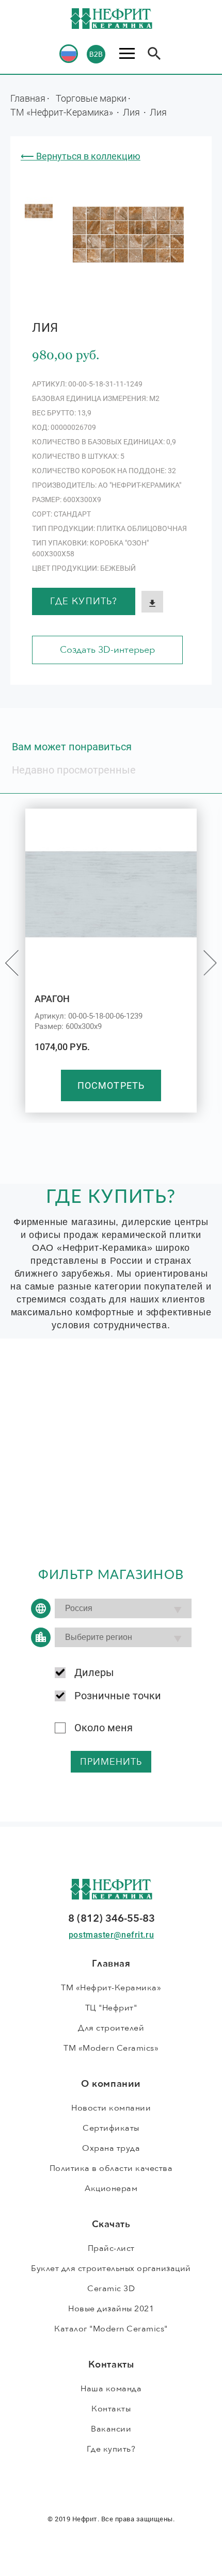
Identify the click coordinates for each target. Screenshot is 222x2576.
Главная (28, 98)
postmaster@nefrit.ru (111, 1935)
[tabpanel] (39, 211)
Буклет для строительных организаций (111, 2268)
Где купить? (84, 601)
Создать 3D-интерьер (107, 650)
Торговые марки (91, 98)
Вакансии (111, 2429)
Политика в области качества (111, 2168)
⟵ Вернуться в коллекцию (81, 156)
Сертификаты (111, 2128)
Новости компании (111, 2108)
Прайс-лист (111, 2248)
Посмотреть (111, 1085)
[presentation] (12, 963)
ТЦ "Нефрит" (111, 2008)
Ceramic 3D (111, 2289)
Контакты (111, 2409)
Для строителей (111, 2028)
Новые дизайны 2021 (111, 2309)
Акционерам (111, 2188)
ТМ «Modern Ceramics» (111, 2048)
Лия (132, 112)
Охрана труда (111, 2148)
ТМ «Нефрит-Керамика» (63, 112)
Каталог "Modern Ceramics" (111, 2329)
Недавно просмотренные (74, 770)
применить (111, 1762)
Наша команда (111, 2389)
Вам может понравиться (72, 747)
